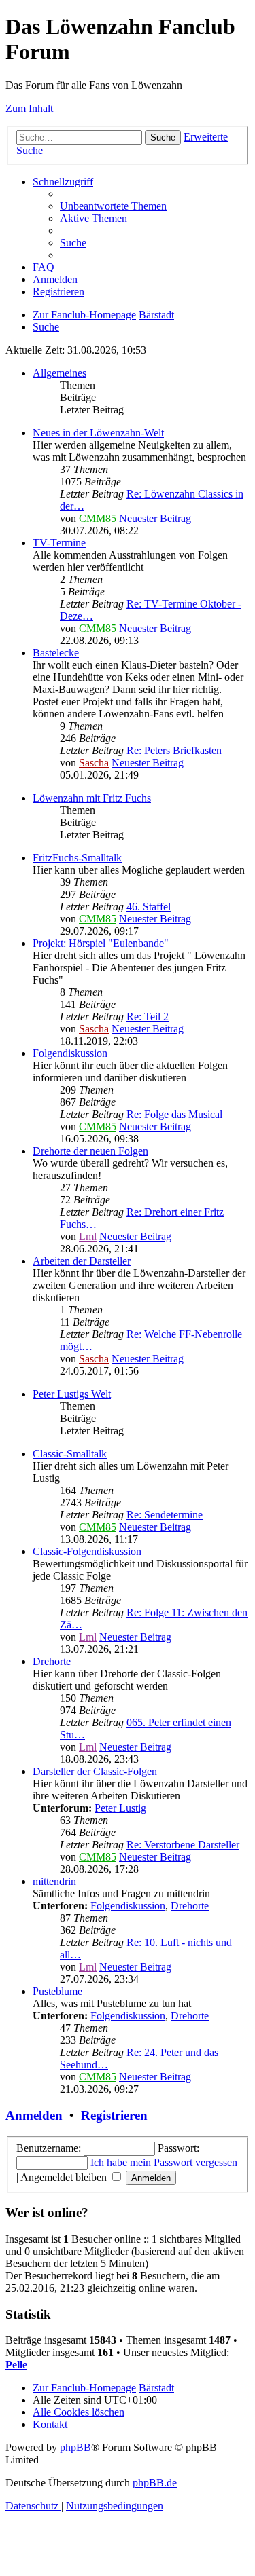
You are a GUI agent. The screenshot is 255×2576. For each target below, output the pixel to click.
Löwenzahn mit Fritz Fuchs (92, 798)
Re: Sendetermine (165, 1515)
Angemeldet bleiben (65, 2177)
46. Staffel (149, 907)
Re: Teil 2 (148, 1016)
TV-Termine (59, 543)
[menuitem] (113, 206)
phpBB (75, 2447)
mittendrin (54, 1881)
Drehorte (52, 1661)
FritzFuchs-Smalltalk (77, 858)
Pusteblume (57, 1991)
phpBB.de (155, 2483)
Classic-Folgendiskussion (87, 1551)
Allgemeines (60, 373)
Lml (88, 1236)
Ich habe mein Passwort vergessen (164, 2162)
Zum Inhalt (29, 108)
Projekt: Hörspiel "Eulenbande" (101, 943)
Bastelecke (56, 653)
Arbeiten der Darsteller (82, 1261)
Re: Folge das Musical (174, 1114)
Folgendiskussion (70, 1053)
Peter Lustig (120, 1808)
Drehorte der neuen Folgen (90, 1151)
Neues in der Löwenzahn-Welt (98, 433)
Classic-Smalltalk (70, 1454)
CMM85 (98, 518)
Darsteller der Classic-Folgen (95, 1771)
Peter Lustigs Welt (72, 1394)
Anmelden (34, 2115)
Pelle (16, 2365)
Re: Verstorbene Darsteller (183, 1845)
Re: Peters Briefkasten (174, 750)
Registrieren (114, 2115)
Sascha (94, 763)
